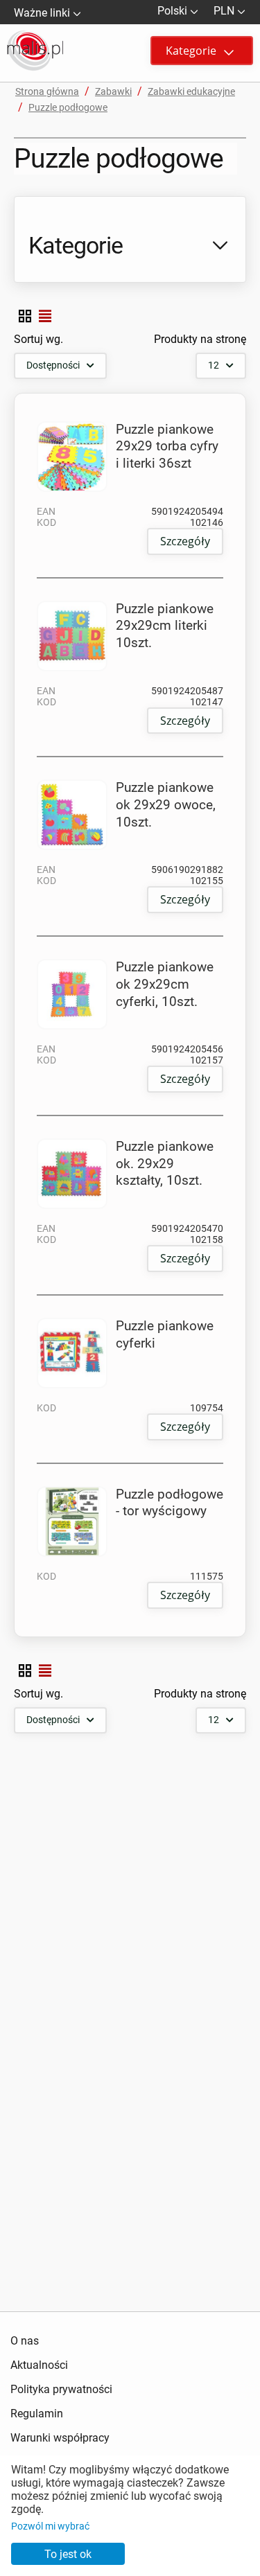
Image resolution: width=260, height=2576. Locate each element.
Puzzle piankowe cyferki (165, 1334)
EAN (46, 511)
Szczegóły (185, 541)
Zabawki (113, 91)
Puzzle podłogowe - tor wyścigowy (170, 1503)
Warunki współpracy (60, 2438)
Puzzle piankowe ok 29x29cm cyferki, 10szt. (165, 984)
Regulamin (37, 2414)
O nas (25, 2341)
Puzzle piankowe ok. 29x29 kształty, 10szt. (165, 1163)
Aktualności (39, 2365)
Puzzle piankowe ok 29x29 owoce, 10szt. (166, 804)
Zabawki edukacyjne (191, 91)
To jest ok (68, 2554)
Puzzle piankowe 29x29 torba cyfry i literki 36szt (167, 446)
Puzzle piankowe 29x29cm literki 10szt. (165, 626)
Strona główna (47, 91)
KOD (46, 522)
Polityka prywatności (61, 2389)
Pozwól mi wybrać (50, 2526)
